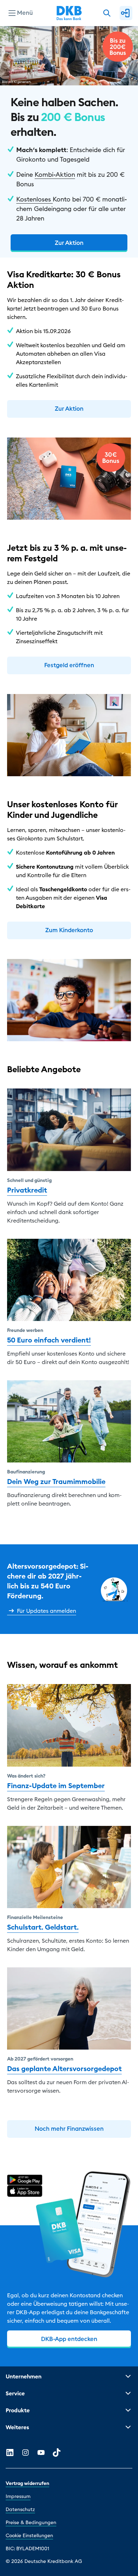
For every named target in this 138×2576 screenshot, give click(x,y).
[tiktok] (57, 2453)
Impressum (18, 2496)
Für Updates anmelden (47, 1611)
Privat (17, 36)
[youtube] (41, 2453)
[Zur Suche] (107, 13)
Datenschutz (20, 2509)
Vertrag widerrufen (27, 2483)
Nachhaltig (24, 59)
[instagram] (25, 2453)
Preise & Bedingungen (31, 2522)
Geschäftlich (26, 47)
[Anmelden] (126, 13)
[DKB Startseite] (69, 13)
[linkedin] (10, 2453)
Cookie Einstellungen (29, 2535)
